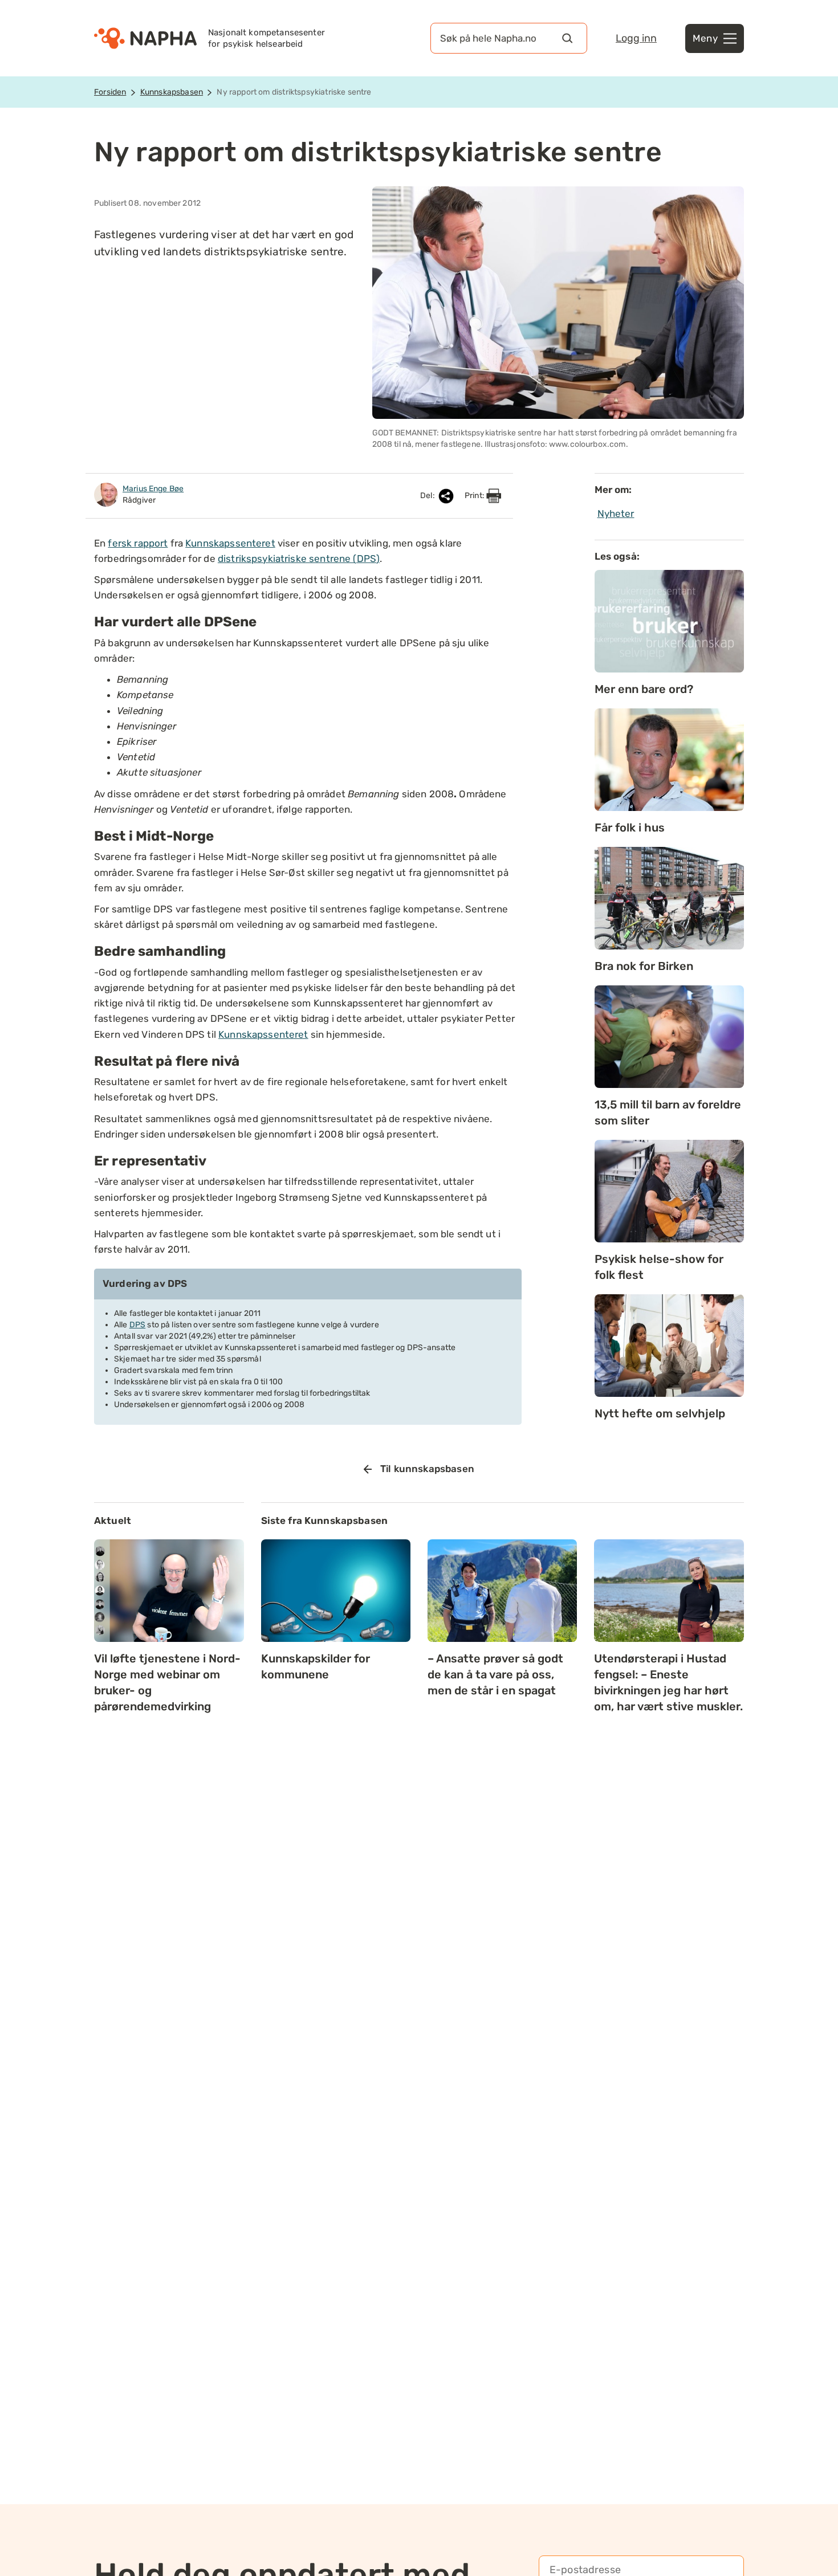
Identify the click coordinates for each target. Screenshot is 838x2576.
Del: (428, 496)
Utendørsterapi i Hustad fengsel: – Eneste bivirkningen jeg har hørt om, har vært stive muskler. (668, 1682)
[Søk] (567, 38)
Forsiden (110, 92)
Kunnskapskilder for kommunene (316, 1666)
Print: (475, 496)
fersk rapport (138, 543)
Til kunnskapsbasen (427, 1469)
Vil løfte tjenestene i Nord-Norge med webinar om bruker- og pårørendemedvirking (167, 1682)
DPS (137, 1325)
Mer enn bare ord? (644, 689)
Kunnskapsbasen (172, 92)
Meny (705, 38)
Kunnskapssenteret (230, 543)
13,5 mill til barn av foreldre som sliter (668, 1112)
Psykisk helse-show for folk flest (659, 1267)
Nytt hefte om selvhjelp (660, 1413)
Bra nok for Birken (644, 966)
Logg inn (636, 38)
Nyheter (616, 513)
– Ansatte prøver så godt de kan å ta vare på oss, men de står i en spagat (495, 1674)
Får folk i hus (630, 828)
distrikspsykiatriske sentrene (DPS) (299, 559)
